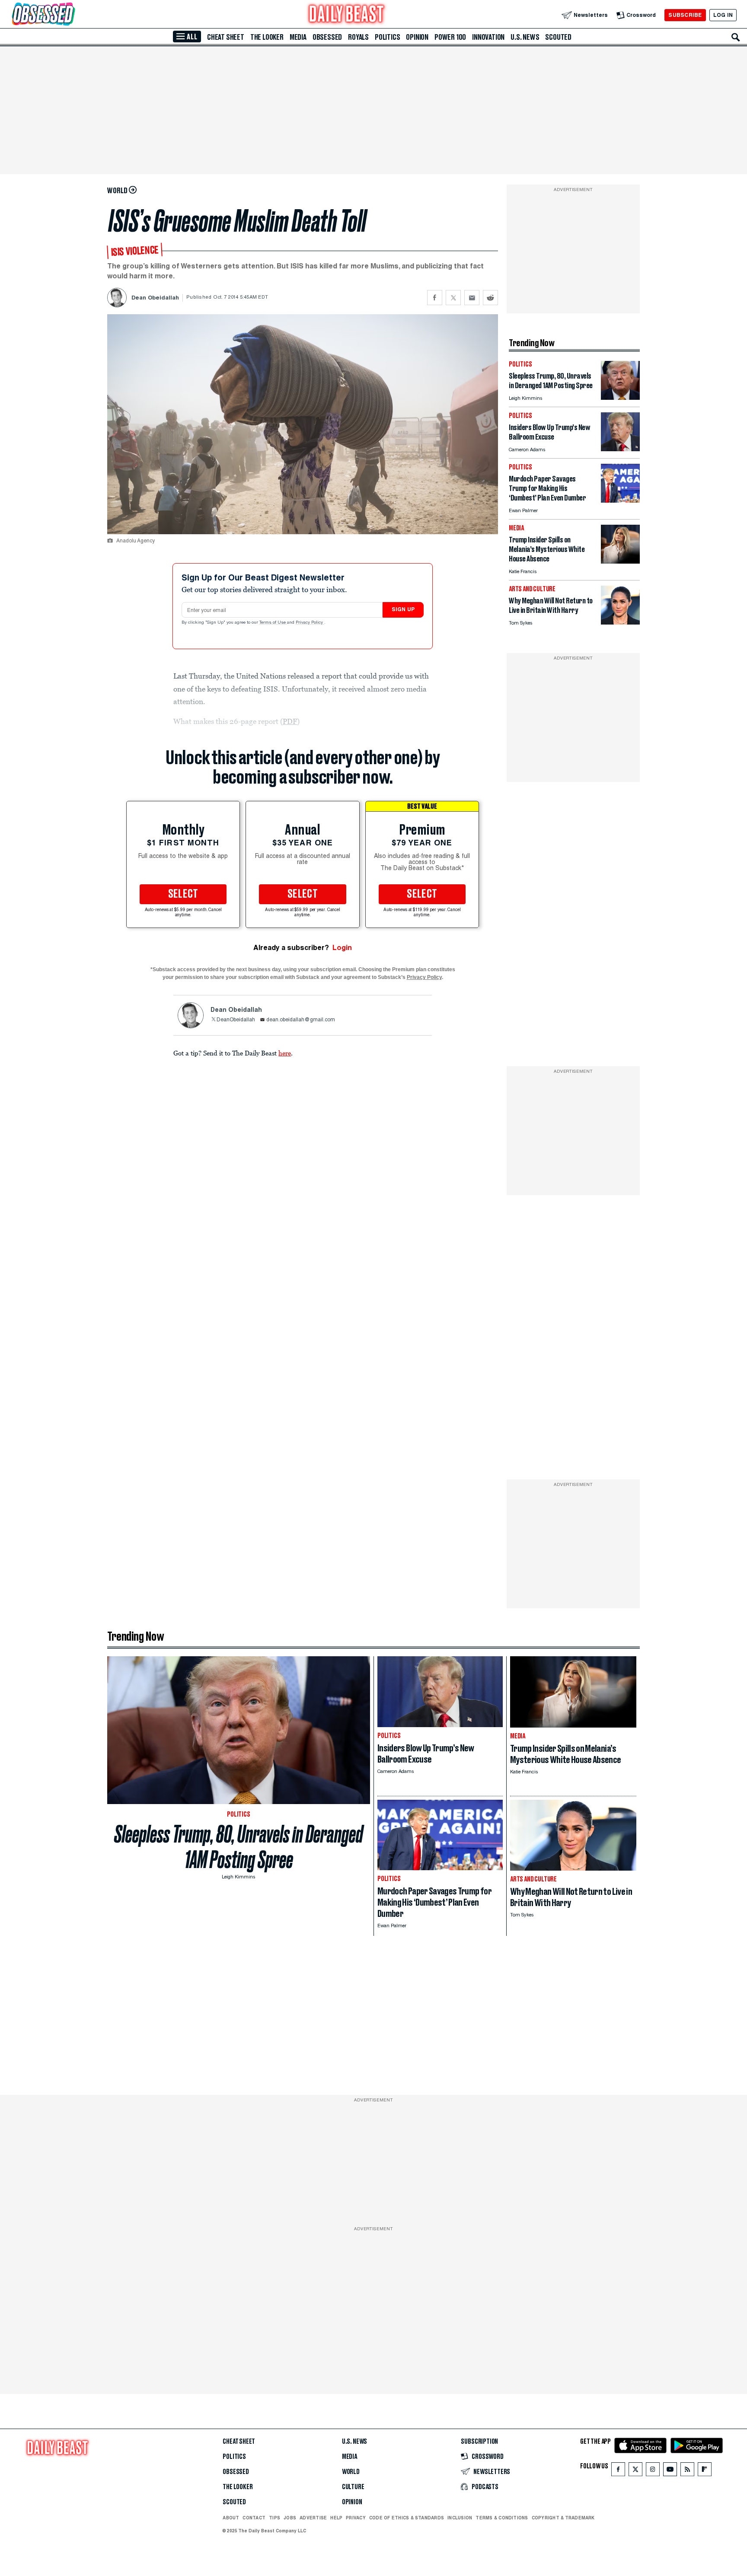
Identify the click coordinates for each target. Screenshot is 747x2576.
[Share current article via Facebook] (435, 298)
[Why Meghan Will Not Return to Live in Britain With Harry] (620, 622)
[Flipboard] (704, 2471)
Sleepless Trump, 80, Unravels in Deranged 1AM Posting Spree (239, 1847)
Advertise (313, 2518)
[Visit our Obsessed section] (71, 15)
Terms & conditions (502, 2518)
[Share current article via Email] (472, 298)
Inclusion (460, 2518)
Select (183, 894)
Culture (353, 2487)
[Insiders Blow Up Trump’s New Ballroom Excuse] (620, 449)
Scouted (558, 37)
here (285, 1053)
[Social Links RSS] (687, 2471)
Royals (358, 37)
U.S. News (525, 37)
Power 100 (450, 37)
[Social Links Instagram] (653, 2471)
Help (336, 2518)
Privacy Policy (310, 623)
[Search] (736, 37)
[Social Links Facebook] (618, 2471)
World (351, 2472)
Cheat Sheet (226, 37)
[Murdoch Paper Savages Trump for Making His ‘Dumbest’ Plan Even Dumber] (620, 500)
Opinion (417, 37)
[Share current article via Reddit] (490, 298)
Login (342, 948)
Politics (387, 37)
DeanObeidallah (236, 1020)
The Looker (267, 37)
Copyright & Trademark (563, 2518)
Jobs (290, 2518)
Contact (254, 2518)
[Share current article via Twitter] (453, 298)
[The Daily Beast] (347, 15)
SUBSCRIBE (685, 15)
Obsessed (327, 37)
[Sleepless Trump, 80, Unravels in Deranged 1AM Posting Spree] (620, 397)
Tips (275, 2518)
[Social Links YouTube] (670, 2471)
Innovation (488, 37)
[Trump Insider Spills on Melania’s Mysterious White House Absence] (620, 561)
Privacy (356, 2518)
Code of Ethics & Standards (407, 2518)
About (231, 2518)
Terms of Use (273, 623)
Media (298, 37)
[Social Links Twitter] (635, 2471)
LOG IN (723, 15)
